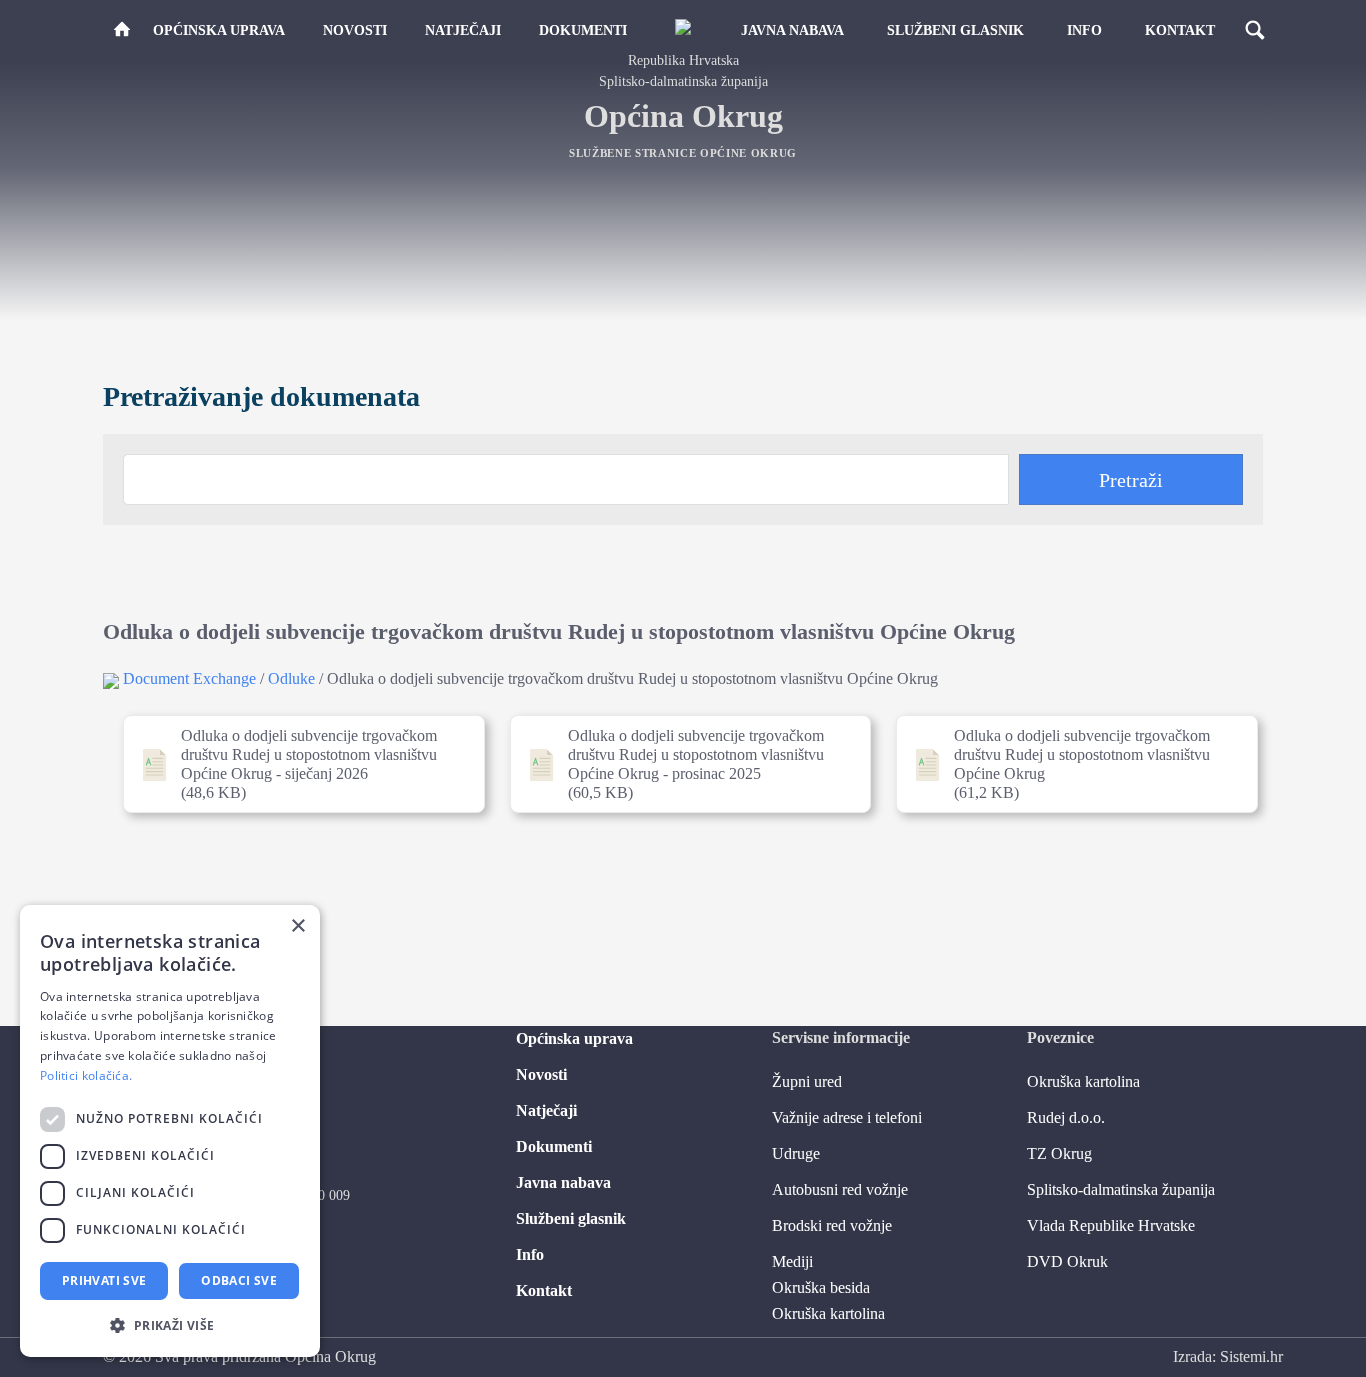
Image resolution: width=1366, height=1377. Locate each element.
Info (1084, 30)
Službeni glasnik (955, 30)
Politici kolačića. (86, 1075)
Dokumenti (583, 30)
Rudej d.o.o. (1066, 1117)
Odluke (291, 678)
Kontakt (1180, 30)
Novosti (355, 30)
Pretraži (1131, 480)
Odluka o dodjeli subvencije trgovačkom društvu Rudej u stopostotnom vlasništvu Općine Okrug (1069, 764)
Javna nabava (792, 30)
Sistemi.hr (1251, 1356)
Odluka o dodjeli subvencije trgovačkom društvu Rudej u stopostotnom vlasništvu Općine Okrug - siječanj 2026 (296, 764)
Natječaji (463, 30)
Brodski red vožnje (832, 1225)
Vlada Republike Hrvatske (1111, 1225)
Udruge (796, 1153)
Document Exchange (189, 678)
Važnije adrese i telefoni (847, 1117)
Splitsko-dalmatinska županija (1121, 1189)
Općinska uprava (219, 30)
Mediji (792, 1261)
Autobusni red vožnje (840, 1189)
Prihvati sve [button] (104, 1280)
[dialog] (170, 1131)
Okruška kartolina (828, 1313)
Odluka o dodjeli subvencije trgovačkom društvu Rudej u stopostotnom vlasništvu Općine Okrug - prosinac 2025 (683, 764)
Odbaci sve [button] (239, 1280)
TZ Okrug (1059, 1153)
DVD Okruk (1067, 1261)
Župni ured (807, 1081)
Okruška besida (821, 1287)
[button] (170, 1325)
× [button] (297, 926)
